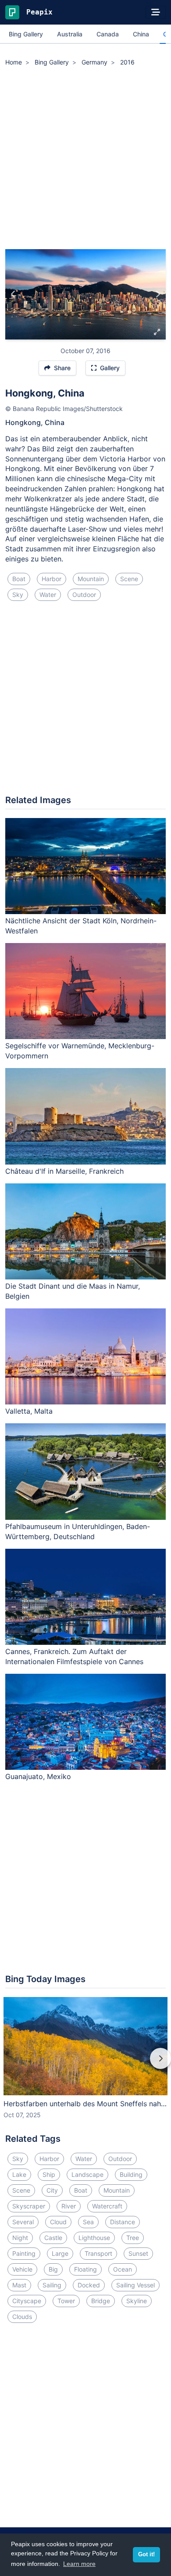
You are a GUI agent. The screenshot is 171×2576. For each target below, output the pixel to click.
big (53, 2269)
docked (89, 2285)
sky (18, 595)
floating (85, 2269)
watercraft (107, 2206)
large (60, 2253)
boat (19, 579)
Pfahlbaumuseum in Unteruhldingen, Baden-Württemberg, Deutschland (78, 1531)
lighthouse (94, 2238)
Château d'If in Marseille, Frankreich (64, 1171)
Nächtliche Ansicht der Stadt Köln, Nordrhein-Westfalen (81, 926)
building (131, 2174)
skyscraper (29, 2206)
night (20, 2238)
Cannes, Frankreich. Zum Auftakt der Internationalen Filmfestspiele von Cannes (74, 1656)
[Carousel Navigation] (85, 2065)
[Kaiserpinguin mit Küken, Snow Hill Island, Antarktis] (13, 294)
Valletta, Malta (29, 1411)
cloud (58, 2222)
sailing (52, 2285)
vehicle (22, 2269)
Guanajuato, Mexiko (38, 1776)
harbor (52, 579)
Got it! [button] (146, 2555)
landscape (87, 2174)
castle (53, 2238)
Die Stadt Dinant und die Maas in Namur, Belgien (73, 1291)
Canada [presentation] (108, 34)
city (52, 2190)
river (69, 2206)
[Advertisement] (85, 159)
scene (129, 579)
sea (88, 2222)
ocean (123, 2269)
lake (19, 2174)
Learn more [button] (79, 2564)
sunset (138, 2253)
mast (19, 2285)
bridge (101, 2301)
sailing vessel (135, 2285)
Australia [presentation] (70, 34)
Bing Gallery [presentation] (26, 34)
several (23, 2222)
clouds (22, 2317)
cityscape (27, 2301)
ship (49, 2174)
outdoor (84, 595)
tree (133, 2238)
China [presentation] (141, 34)
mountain (91, 579)
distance (123, 2222)
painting (24, 2253)
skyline (137, 2301)
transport (98, 2253)
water (48, 595)
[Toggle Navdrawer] (156, 12)
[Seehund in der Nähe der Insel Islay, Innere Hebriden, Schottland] (158, 294)
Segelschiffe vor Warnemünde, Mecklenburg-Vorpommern (80, 1051)
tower (66, 2301)
